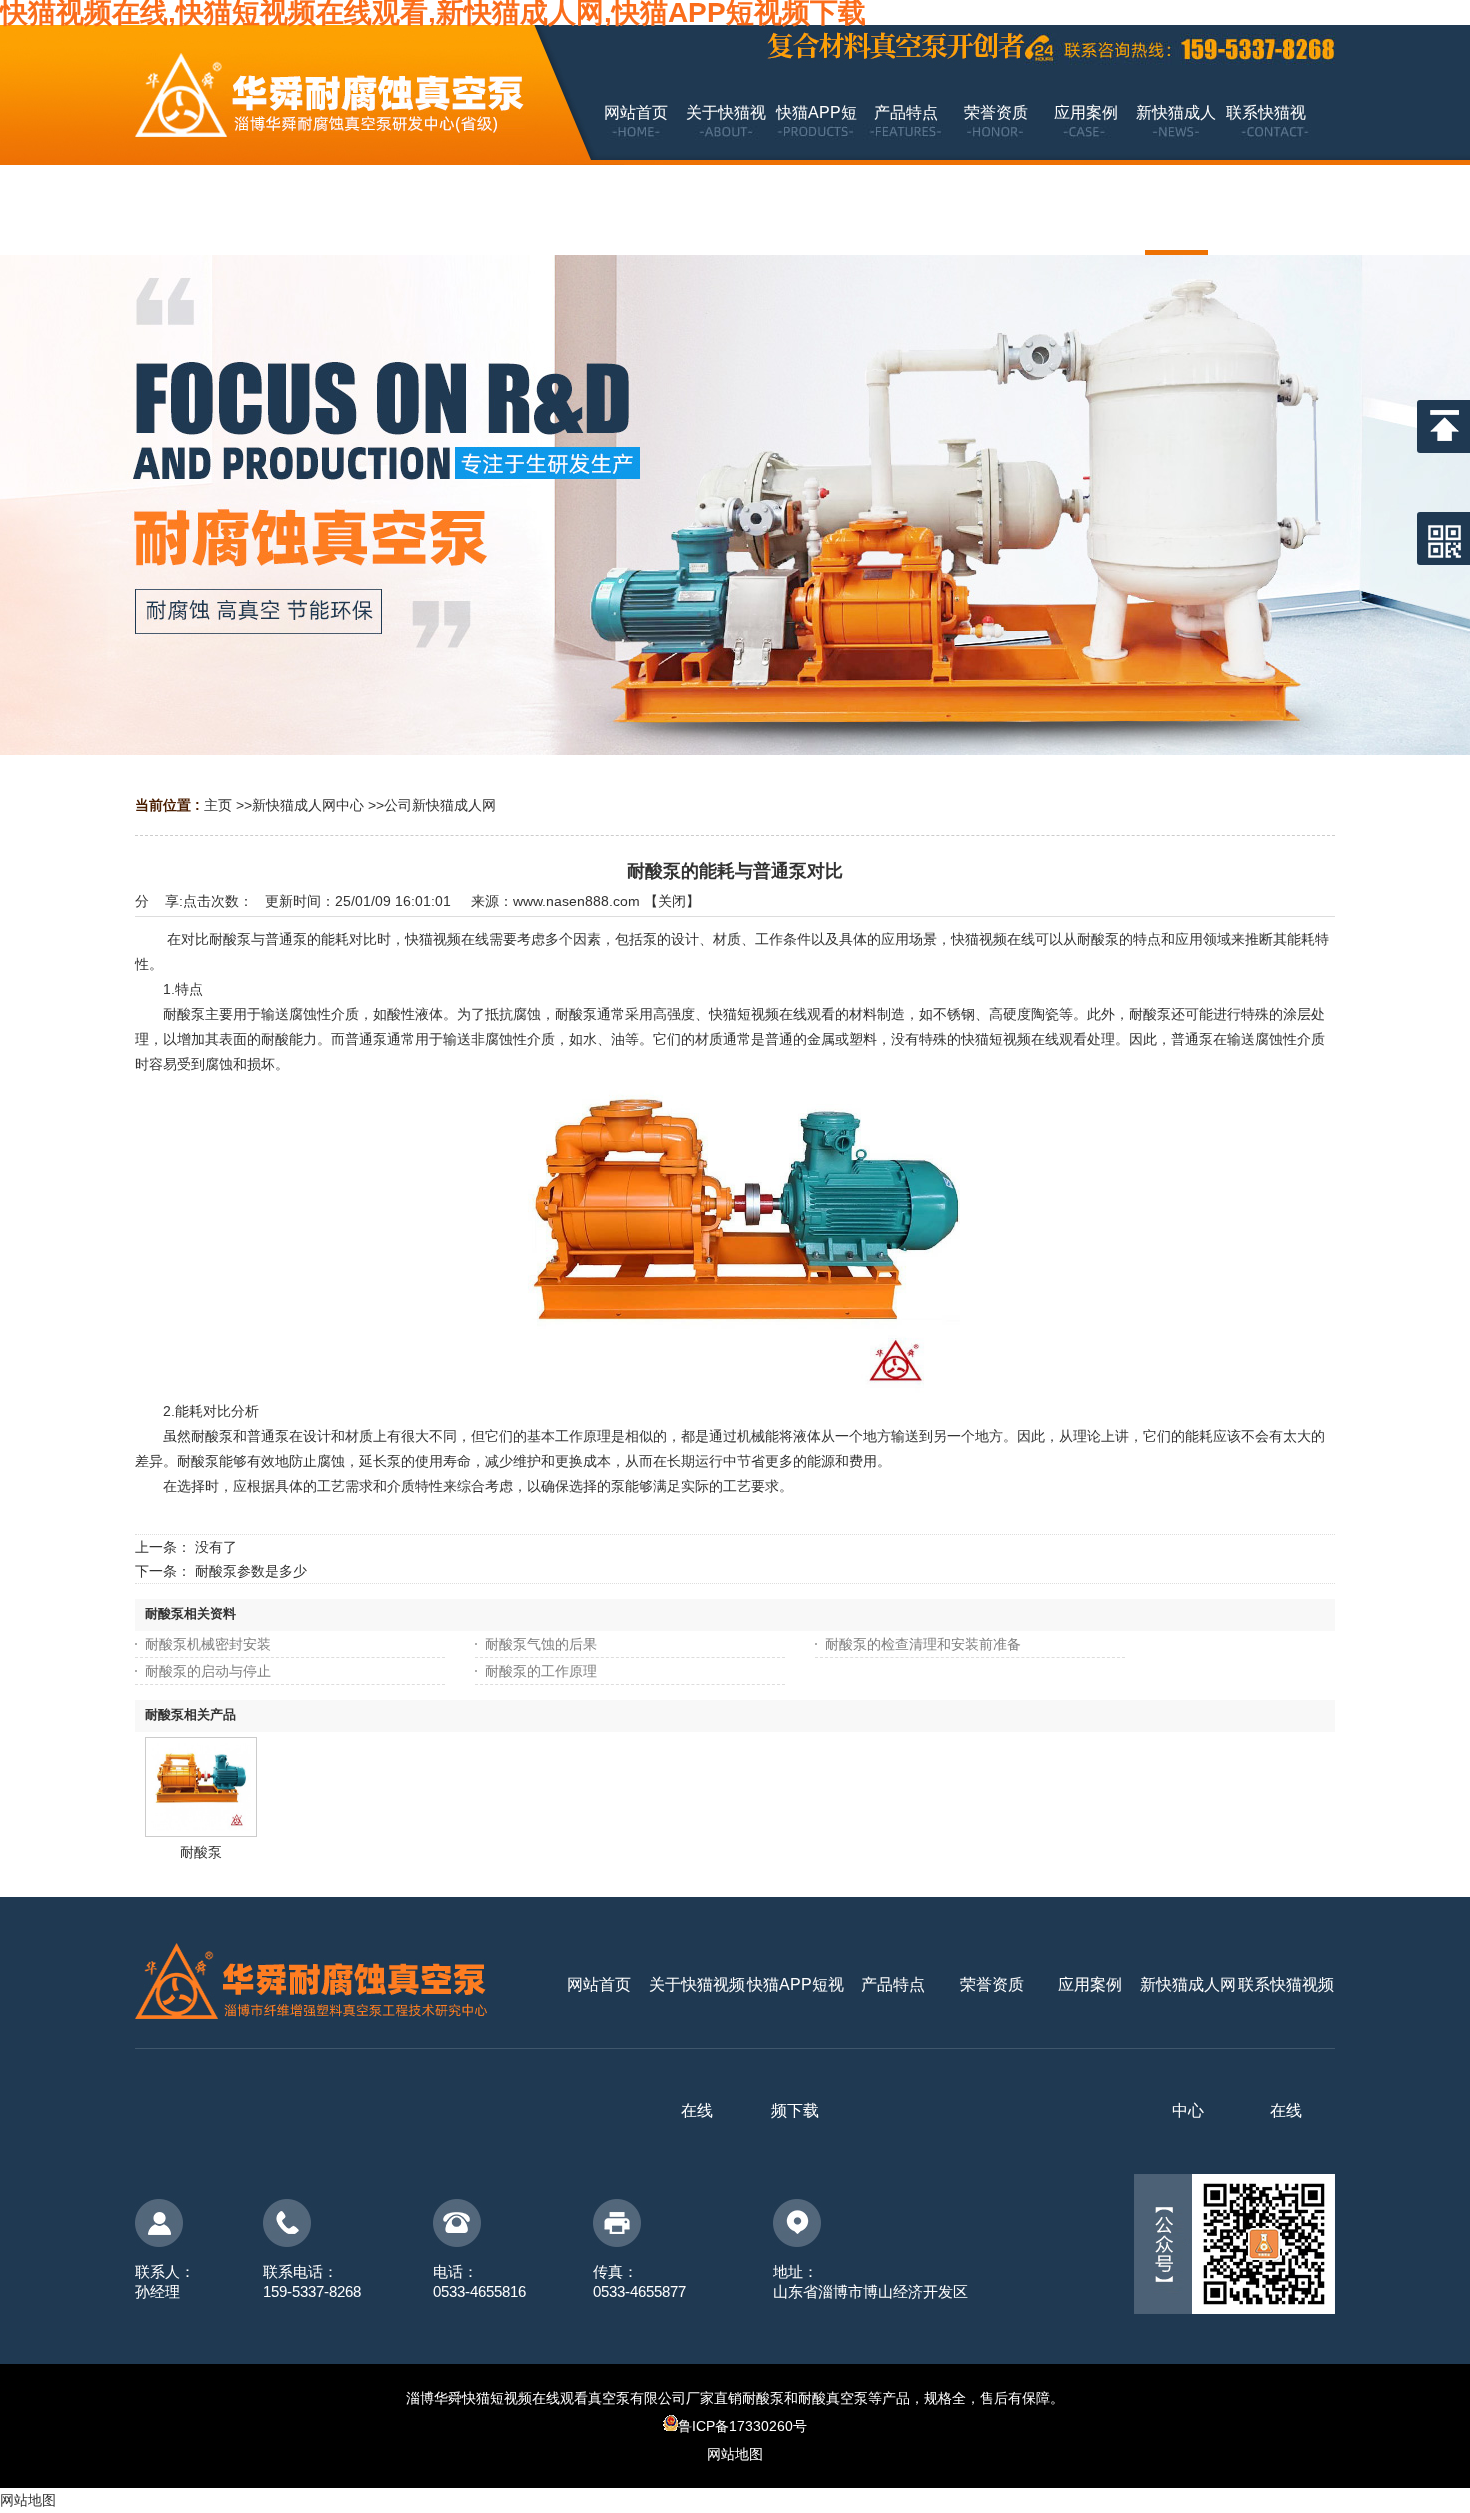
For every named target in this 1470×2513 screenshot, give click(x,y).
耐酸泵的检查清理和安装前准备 (923, 1644)
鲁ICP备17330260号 (742, 2426)
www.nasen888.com (576, 901)
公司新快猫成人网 (440, 805)
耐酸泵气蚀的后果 (541, 1644)
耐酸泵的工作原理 (541, 1671)
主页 (218, 805)
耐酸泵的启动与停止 (208, 1671)
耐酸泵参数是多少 (251, 1571)
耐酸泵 (201, 1852)
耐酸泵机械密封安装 (208, 1644)
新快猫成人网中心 (308, 805)
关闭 (672, 901)
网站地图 (735, 2454)
